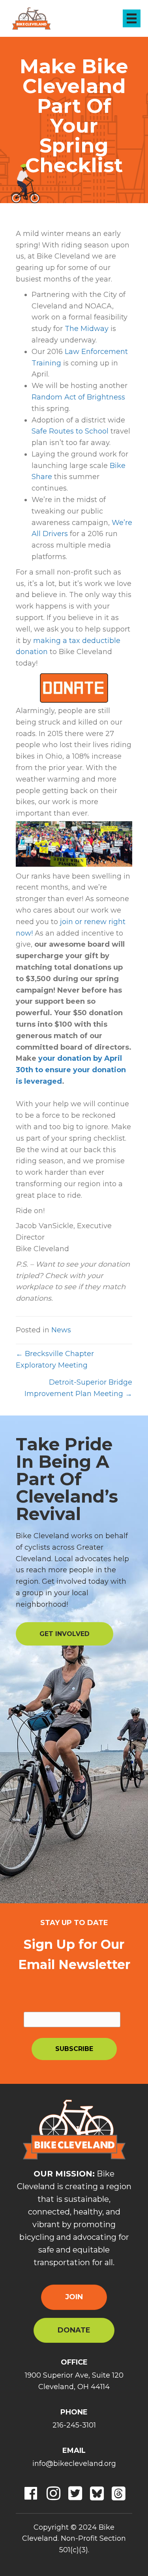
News (61, 1330)
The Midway (87, 329)
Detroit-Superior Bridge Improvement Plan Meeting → (78, 1388)
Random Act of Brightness (78, 397)
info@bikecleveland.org (74, 2464)
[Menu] (132, 18)
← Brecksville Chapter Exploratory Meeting (55, 1359)
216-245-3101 (74, 2425)
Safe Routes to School (70, 431)
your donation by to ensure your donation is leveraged (71, 1070)
